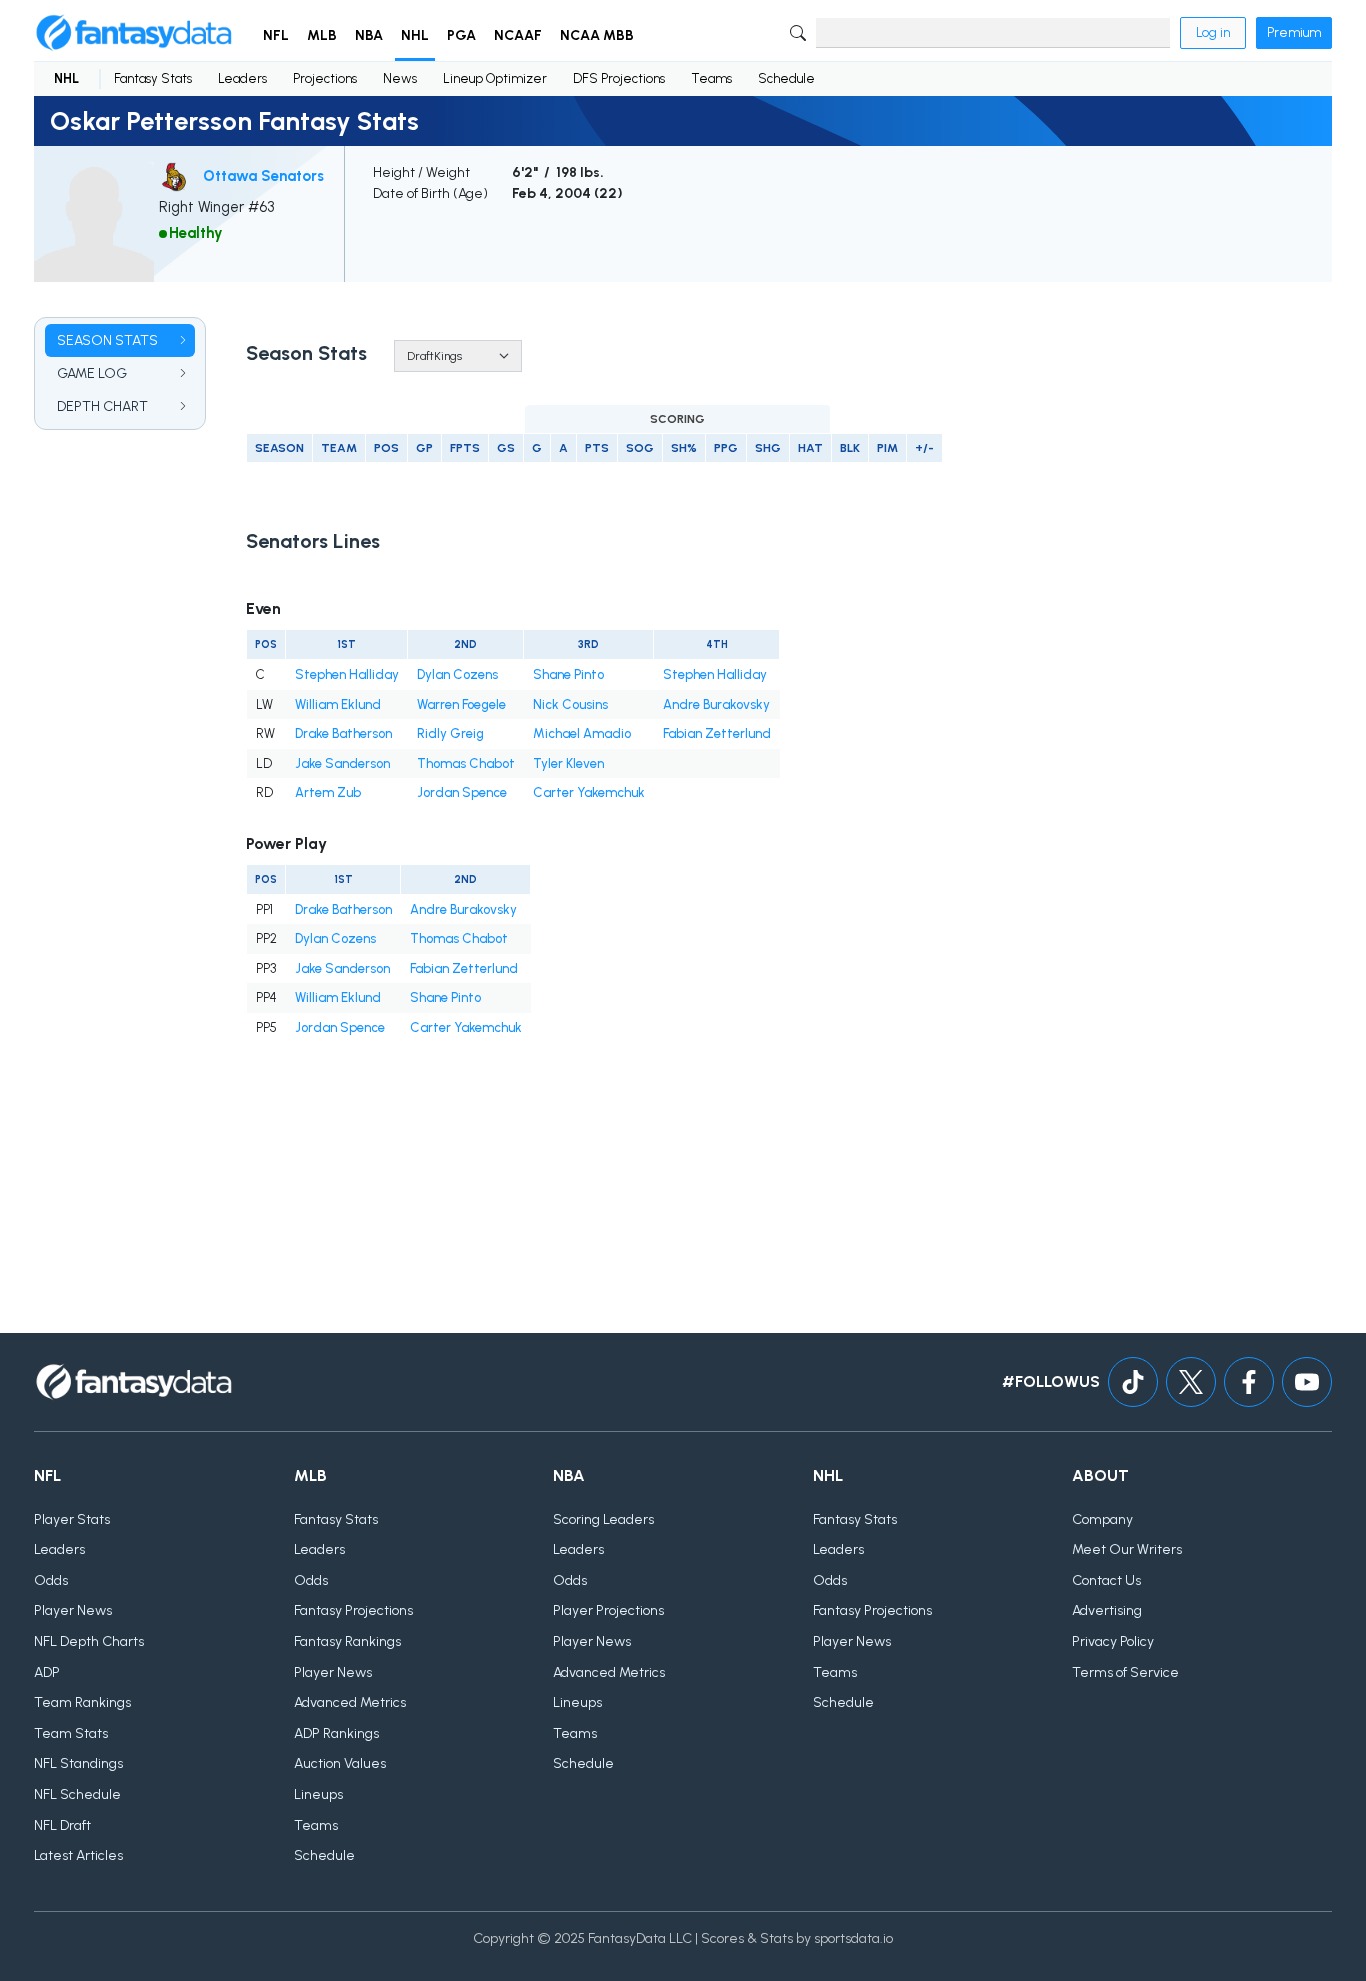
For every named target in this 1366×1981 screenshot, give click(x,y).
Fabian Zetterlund (717, 733)
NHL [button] (415, 35)
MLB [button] (322, 35)
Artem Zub (328, 792)
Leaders (242, 78)
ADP (47, 1672)
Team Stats (71, 1733)
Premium (1294, 32)
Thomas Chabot (466, 763)
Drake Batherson (343, 733)
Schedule (786, 78)
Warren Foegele (461, 704)
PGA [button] (461, 35)
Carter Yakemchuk (589, 792)
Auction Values (340, 1763)
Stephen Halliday (347, 674)
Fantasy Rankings (347, 1641)
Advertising (1107, 1610)
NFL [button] (276, 35)
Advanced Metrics (350, 1702)
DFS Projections (619, 78)
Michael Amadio (582, 733)
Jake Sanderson (342, 763)
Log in (1213, 32)
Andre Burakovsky (716, 704)
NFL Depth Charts (89, 1641)
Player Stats (72, 1519)
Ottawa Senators (263, 176)
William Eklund (338, 704)
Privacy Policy (1113, 1641)
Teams (711, 78)
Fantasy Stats (153, 78)
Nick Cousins (570, 704)
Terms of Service (1125, 1672)
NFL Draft (62, 1825)
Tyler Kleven (568, 763)
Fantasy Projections (353, 1610)
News (400, 78)
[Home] (134, 33)
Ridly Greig (450, 733)
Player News (73, 1610)
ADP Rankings (336, 1733)
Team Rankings (82, 1702)
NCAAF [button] (518, 35)
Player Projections (608, 1610)
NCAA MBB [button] (597, 35)
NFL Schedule (77, 1794)
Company (1102, 1519)
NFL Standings (78, 1763)
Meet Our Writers (1127, 1549)
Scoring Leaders (603, 1519)
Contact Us (1106, 1580)
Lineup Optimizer (495, 78)
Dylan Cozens (457, 674)
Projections (325, 78)
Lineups (318, 1794)
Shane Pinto (568, 674)
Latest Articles (78, 1855)
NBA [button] (369, 35)
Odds (51, 1580)
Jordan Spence (462, 792)
